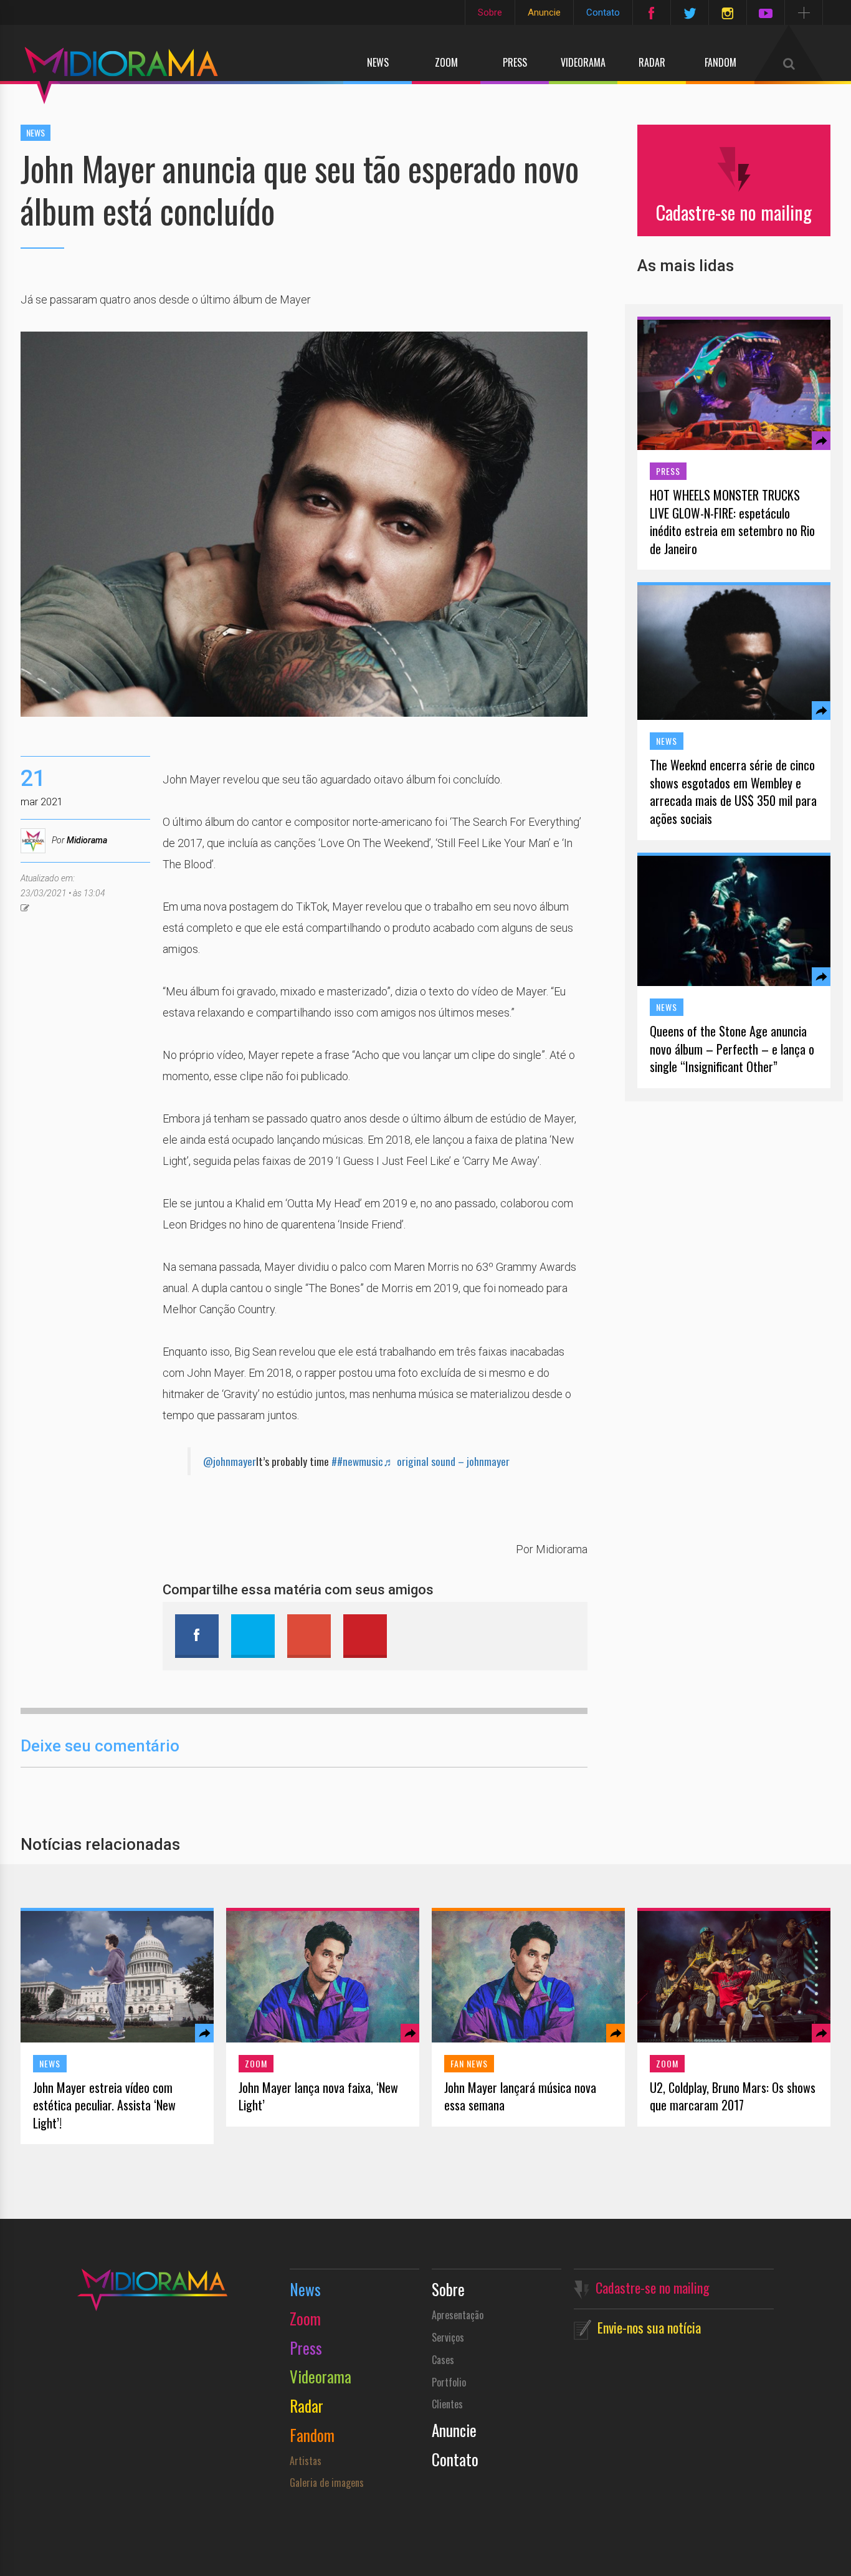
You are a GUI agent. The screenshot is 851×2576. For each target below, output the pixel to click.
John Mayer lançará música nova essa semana (520, 2096)
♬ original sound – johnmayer (446, 1461)
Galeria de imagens (327, 2483)
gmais (309, 1636)
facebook (197, 1636)
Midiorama (87, 840)
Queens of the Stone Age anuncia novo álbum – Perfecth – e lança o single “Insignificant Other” (732, 1049)
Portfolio (449, 2382)
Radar (652, 62)
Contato (603, 12)
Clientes (447, 2404)
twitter (253, 1636)
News (378, 62)
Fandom (720, 62)
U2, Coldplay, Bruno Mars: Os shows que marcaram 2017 (733, 2096)
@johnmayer (230, 1461)
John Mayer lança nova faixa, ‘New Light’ (318, 2096)
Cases (443, 2360)
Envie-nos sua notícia (649, 2327)
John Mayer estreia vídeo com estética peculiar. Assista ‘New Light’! (104, 2105)
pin (365, 1636)
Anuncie (544, 12)
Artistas (306, 2461)
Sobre (490, 12)
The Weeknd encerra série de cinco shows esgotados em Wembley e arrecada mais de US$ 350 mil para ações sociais (733, 792)
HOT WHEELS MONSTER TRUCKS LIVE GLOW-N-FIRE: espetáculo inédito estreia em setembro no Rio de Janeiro (732, 522)
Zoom (446, 62)
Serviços (448, 2337)
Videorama (583, 62)
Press (515, 62)
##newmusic (357, 1461)
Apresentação (458, 2315)
